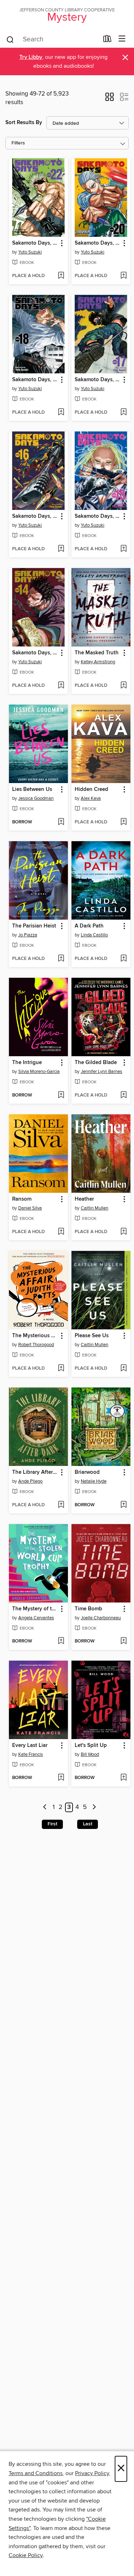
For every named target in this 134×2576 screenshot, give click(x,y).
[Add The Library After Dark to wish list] (61, 1505)
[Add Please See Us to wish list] (123, 1369)
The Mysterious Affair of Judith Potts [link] (35, 1336)
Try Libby (31, 57)
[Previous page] (45, 1807)
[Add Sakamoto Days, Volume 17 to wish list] (123, 413)
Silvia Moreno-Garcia (39, 1072)
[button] (110, 99)
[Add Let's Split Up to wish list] (123, 1778)
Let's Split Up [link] (91, 1746)
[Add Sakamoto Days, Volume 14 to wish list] (61, 686)
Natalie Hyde (94, 1481)
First (52, 1824)
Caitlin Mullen (95, 1208)
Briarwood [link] (87, 1472)
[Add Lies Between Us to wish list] (61, 822)
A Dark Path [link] (89, 926)
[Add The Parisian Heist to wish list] (61, 959)
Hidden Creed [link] (91, 789)
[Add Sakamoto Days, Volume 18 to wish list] (61, 413)
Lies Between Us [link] (32, 789)
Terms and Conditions (36, 2473)
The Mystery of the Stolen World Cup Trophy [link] (35, 1609)
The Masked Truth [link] (97, 653)
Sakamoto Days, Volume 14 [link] (35, 653)
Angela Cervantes (36, 1618)
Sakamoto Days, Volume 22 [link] (35, 243)
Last (88, 1824)
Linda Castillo (94, 935)
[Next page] (94, 1807)
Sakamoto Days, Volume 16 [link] (35, 516)
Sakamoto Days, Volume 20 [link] (98, 243)
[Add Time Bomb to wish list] (123, 1641)
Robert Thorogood (36, 1345)
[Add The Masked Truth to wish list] (123, 686)
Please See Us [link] (92, 1336)
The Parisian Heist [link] (34, 926)
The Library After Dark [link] (35, 1472)
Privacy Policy (92, 2473)
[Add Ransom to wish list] (61, 1232)
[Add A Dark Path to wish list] (123, 959)
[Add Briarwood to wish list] (123, 1505)
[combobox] (52, 40)
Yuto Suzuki (30, 252)
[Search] (10, 39)
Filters (18, 143)
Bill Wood (90, 1754)
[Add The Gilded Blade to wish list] (123, 1095)
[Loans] (107, 40)
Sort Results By (24, 122)
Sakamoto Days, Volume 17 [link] (98, 380)
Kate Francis (31, 1754)
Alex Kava (91, 798)
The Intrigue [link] (27, 1063)
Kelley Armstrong (98, 662)
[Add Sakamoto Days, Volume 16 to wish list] (61, 549)
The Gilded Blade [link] (96, 1063)
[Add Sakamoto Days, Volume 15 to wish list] (123, 549)
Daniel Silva (30, 1208)
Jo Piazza (28, 935)
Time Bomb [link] (88, 1609)
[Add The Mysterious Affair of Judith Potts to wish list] (61, 1369)
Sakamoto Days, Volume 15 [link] (98, 516)
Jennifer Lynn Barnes (101, 1072)
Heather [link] (84, 1199)
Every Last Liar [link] (30, 1746)
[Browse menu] (122, 39)
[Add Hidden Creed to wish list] (123, 822)
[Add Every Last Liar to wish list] (61, 1778)
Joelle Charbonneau (101, 1618)
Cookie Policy (26, 2555)
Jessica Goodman (36, 798)
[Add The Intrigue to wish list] (61, 1095)
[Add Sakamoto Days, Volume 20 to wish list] (123, 276)
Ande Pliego (30, 1481)
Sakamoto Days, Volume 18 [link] (35, 380)
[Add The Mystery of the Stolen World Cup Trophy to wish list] (61, 1641)
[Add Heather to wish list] (123, 1232)
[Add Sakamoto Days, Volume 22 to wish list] (61, 276)
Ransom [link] (22, 1199)
